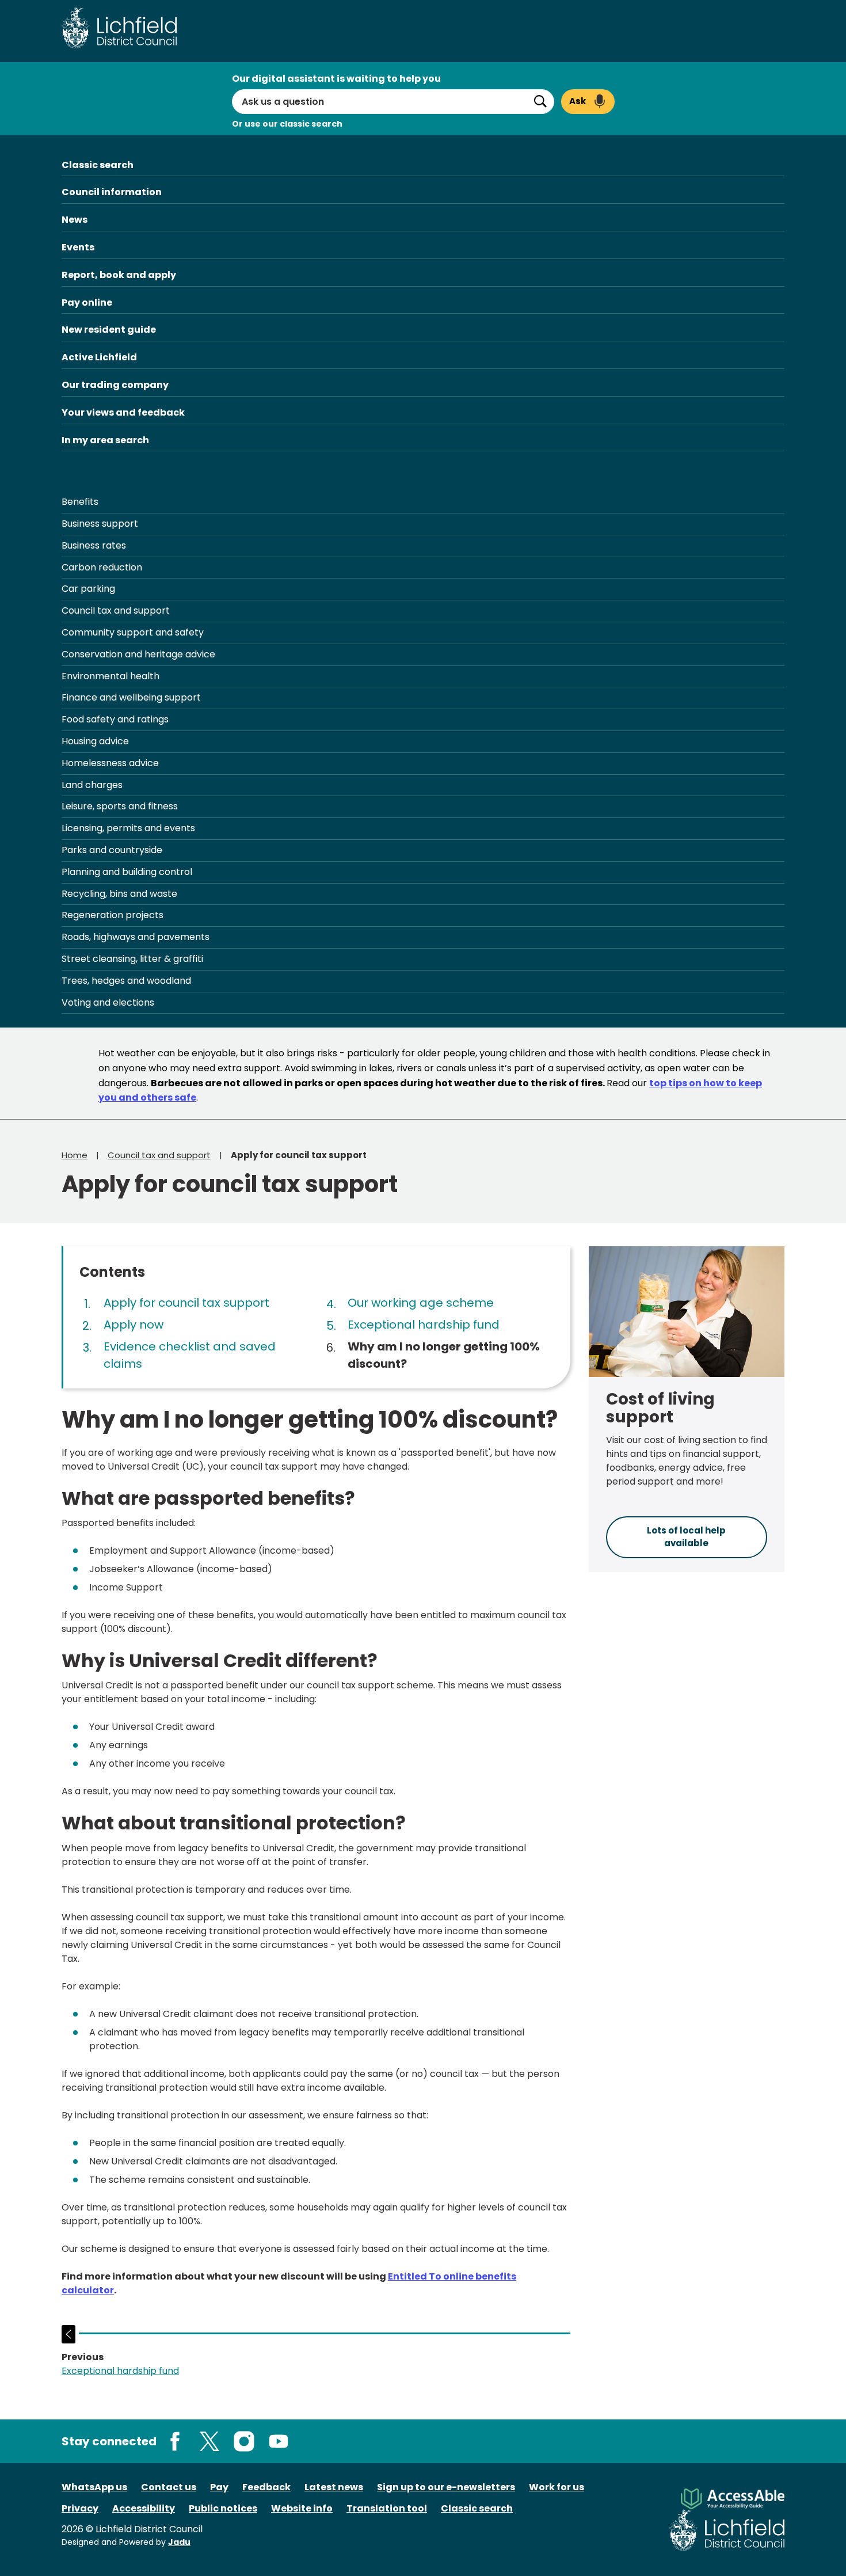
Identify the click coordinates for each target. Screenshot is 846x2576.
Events (78, 247)
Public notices (223, 2508)
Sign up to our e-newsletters (446, 2487)
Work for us (557, 2487)
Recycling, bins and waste (119, 894)
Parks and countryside (112, 850)
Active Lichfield (99, 357)
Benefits (80, 502)
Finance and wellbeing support (131, 697)
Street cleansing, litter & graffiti (132, 959)
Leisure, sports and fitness (120, 806)
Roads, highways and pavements (136, 937)
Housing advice (95, 741)
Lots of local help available (686, 1537)
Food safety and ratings (115, 719)
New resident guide (109, 330)
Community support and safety (133, 632)
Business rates (94, 545)
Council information (112, 192)
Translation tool (387, 2508)
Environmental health (110, 676)
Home (75, 1155)
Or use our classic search (287, 124)
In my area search (105, 440)
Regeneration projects (113, 915)
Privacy (80, 2508)
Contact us (169, 2487)
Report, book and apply (119, 275)
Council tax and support (116, 610)
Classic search (98, 165)
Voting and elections (108, 1002)
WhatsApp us (94, 2487)
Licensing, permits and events (128, 828)
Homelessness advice (110, 763)
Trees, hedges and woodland (126, 981)
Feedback (266, 2487)
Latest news (334, 2487)
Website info (302, 2508)
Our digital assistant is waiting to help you (336, 79)
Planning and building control (127, 872)
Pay (219, 2487)
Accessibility (144, 2508)
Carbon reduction (102, 567)
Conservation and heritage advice (138, 654)
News (75, 220)
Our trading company (115, 385)
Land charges (92, 785)
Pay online (87, 303)
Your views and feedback (123, 412)
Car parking (88, 589)
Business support (100, 524)
